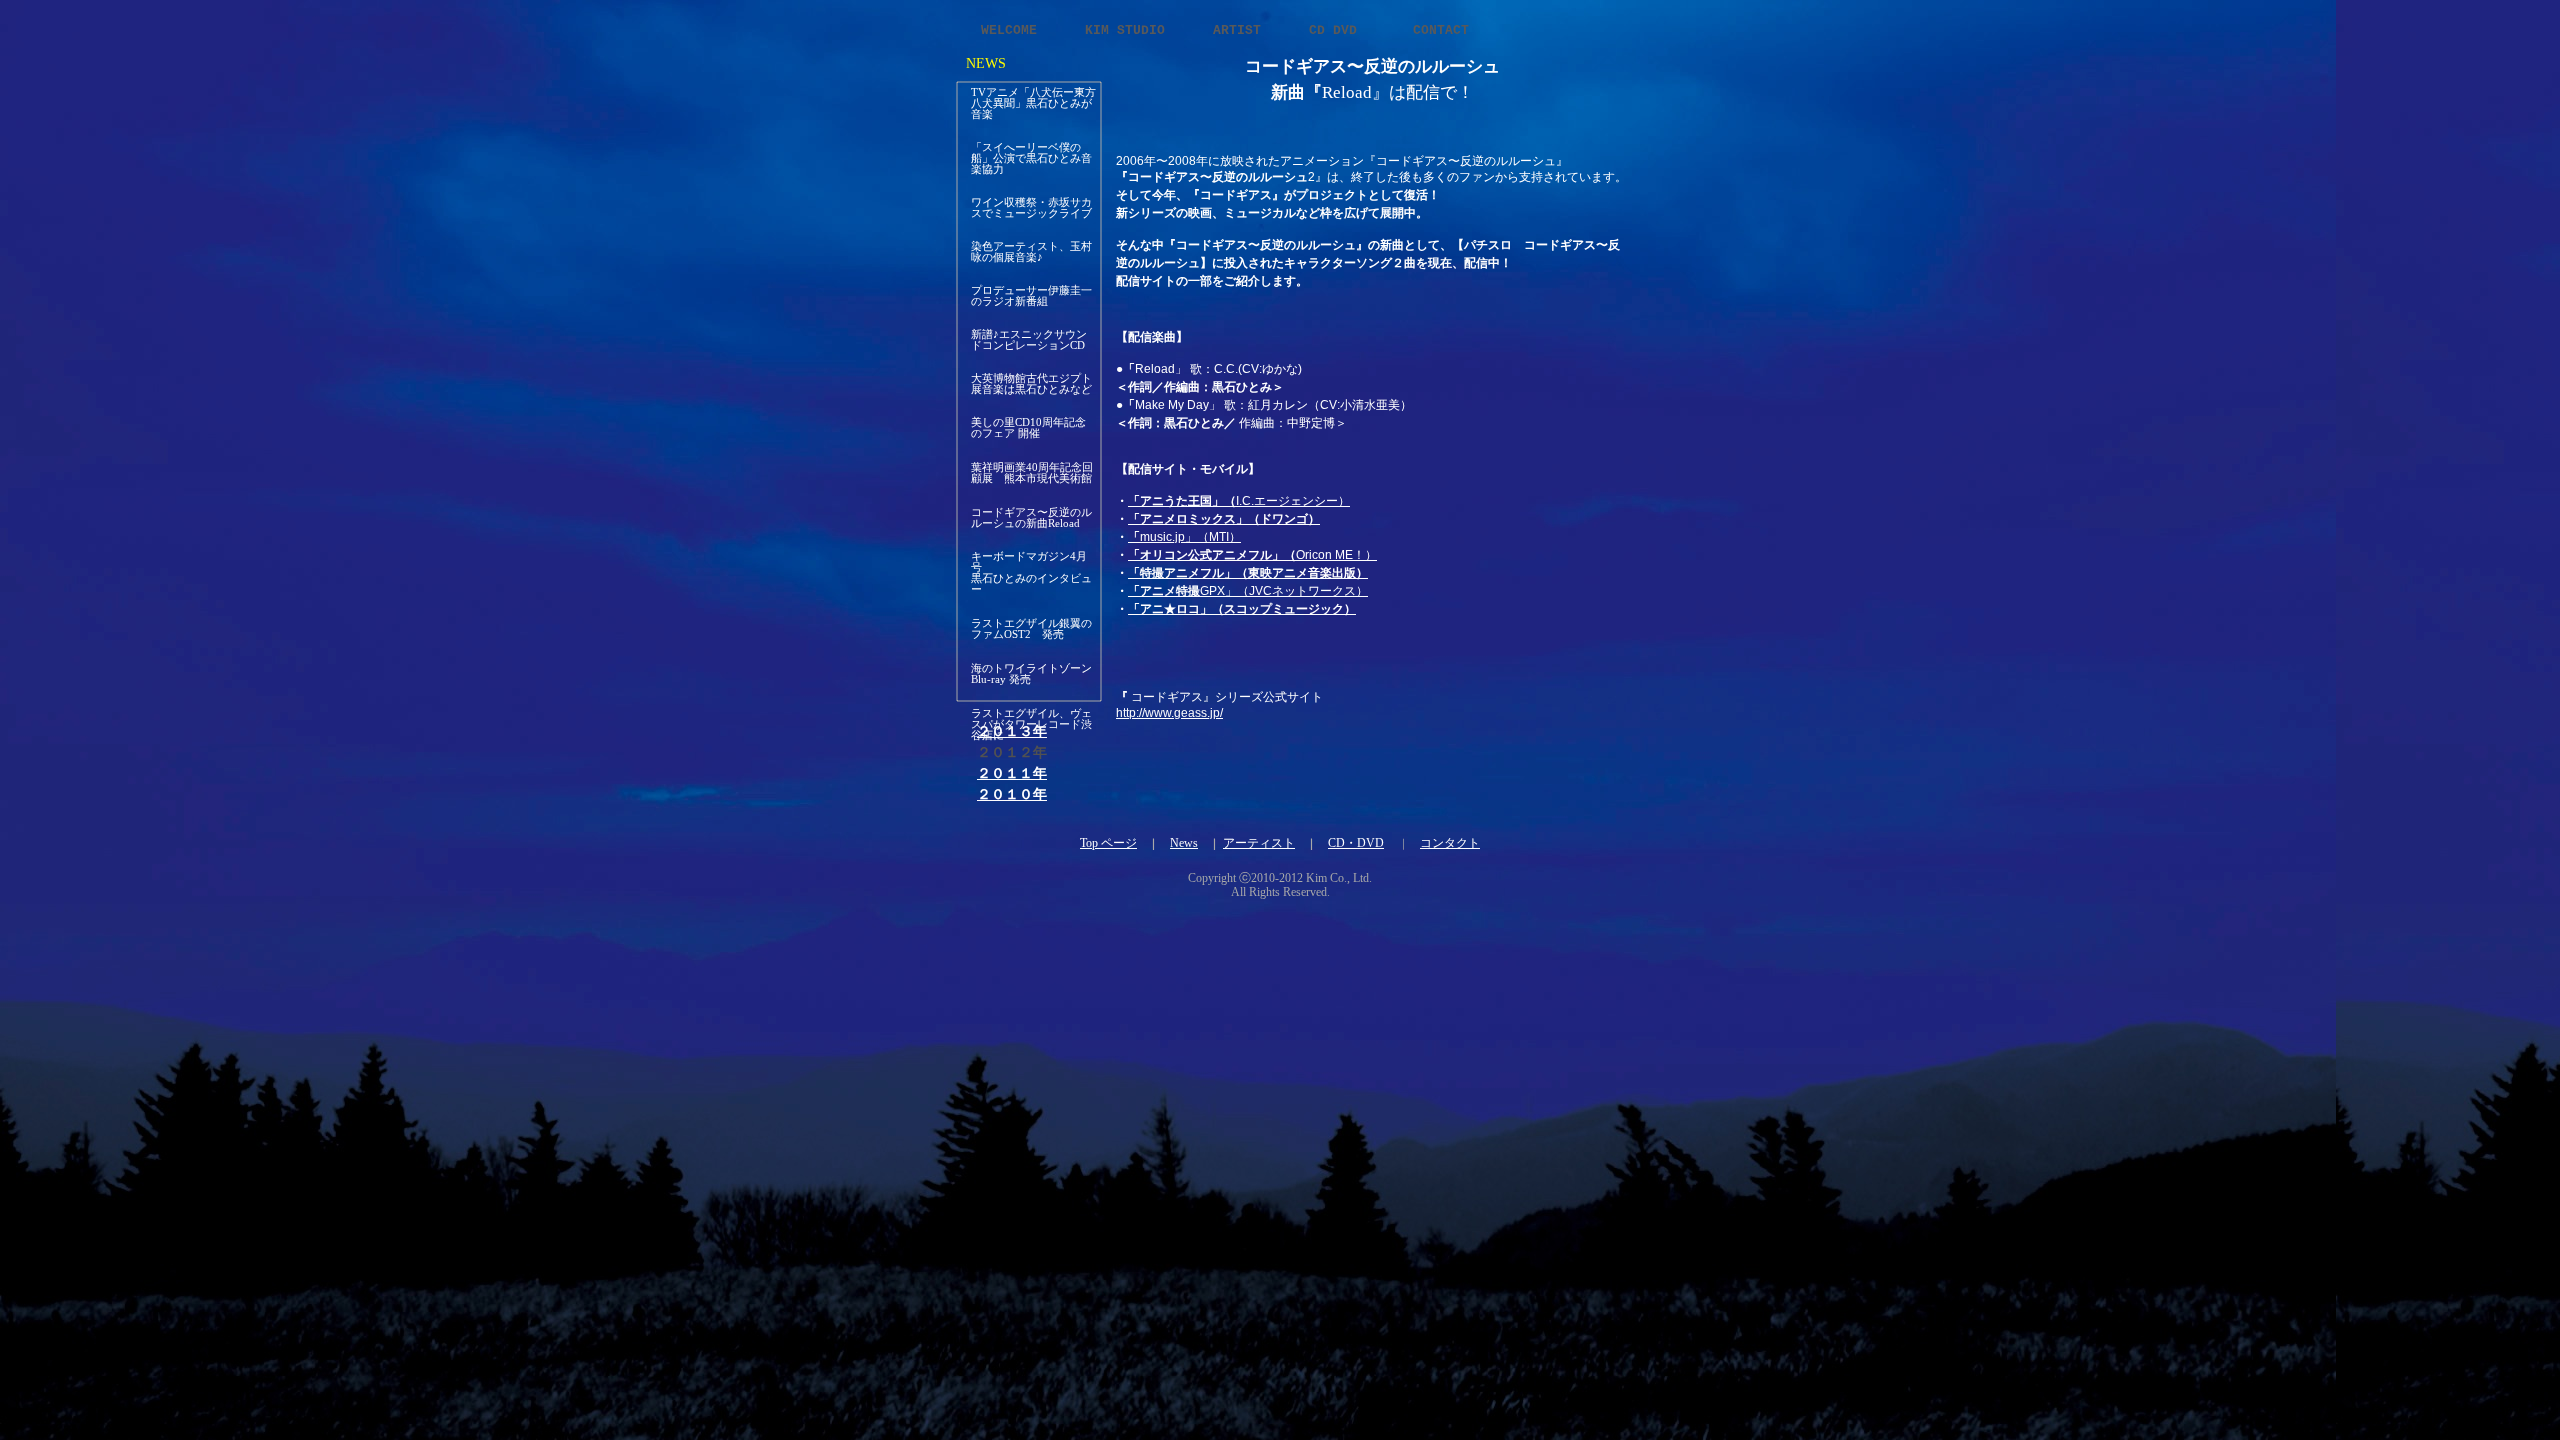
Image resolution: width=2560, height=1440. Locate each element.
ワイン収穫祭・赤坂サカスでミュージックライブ (1031, 207)
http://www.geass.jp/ (1169, 713)
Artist (1241, 30)
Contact (1441, 30)
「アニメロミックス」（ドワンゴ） (1224, 519)
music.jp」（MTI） (1184, 537)
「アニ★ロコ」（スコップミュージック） (1242, 609)
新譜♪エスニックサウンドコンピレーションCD (1029, 339)
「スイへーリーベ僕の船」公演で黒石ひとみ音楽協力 (1031, 158)
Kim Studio (1129, 30)
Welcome (1013, 30)
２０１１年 (1012, 773)
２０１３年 (1012, 731)
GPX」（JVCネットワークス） (1248, 591)
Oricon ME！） (1252, 555)
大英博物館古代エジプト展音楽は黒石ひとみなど (1031, 383)
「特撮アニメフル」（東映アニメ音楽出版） (1248, 573)
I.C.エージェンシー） (1239, 501)
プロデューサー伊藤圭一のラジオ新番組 (1031, 295)
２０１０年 (1012, 794)
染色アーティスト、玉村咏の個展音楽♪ (1031, 251)
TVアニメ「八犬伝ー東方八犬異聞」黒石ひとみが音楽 (1033, 103)
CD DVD (1341, 30)
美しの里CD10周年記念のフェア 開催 (1028, 427)
